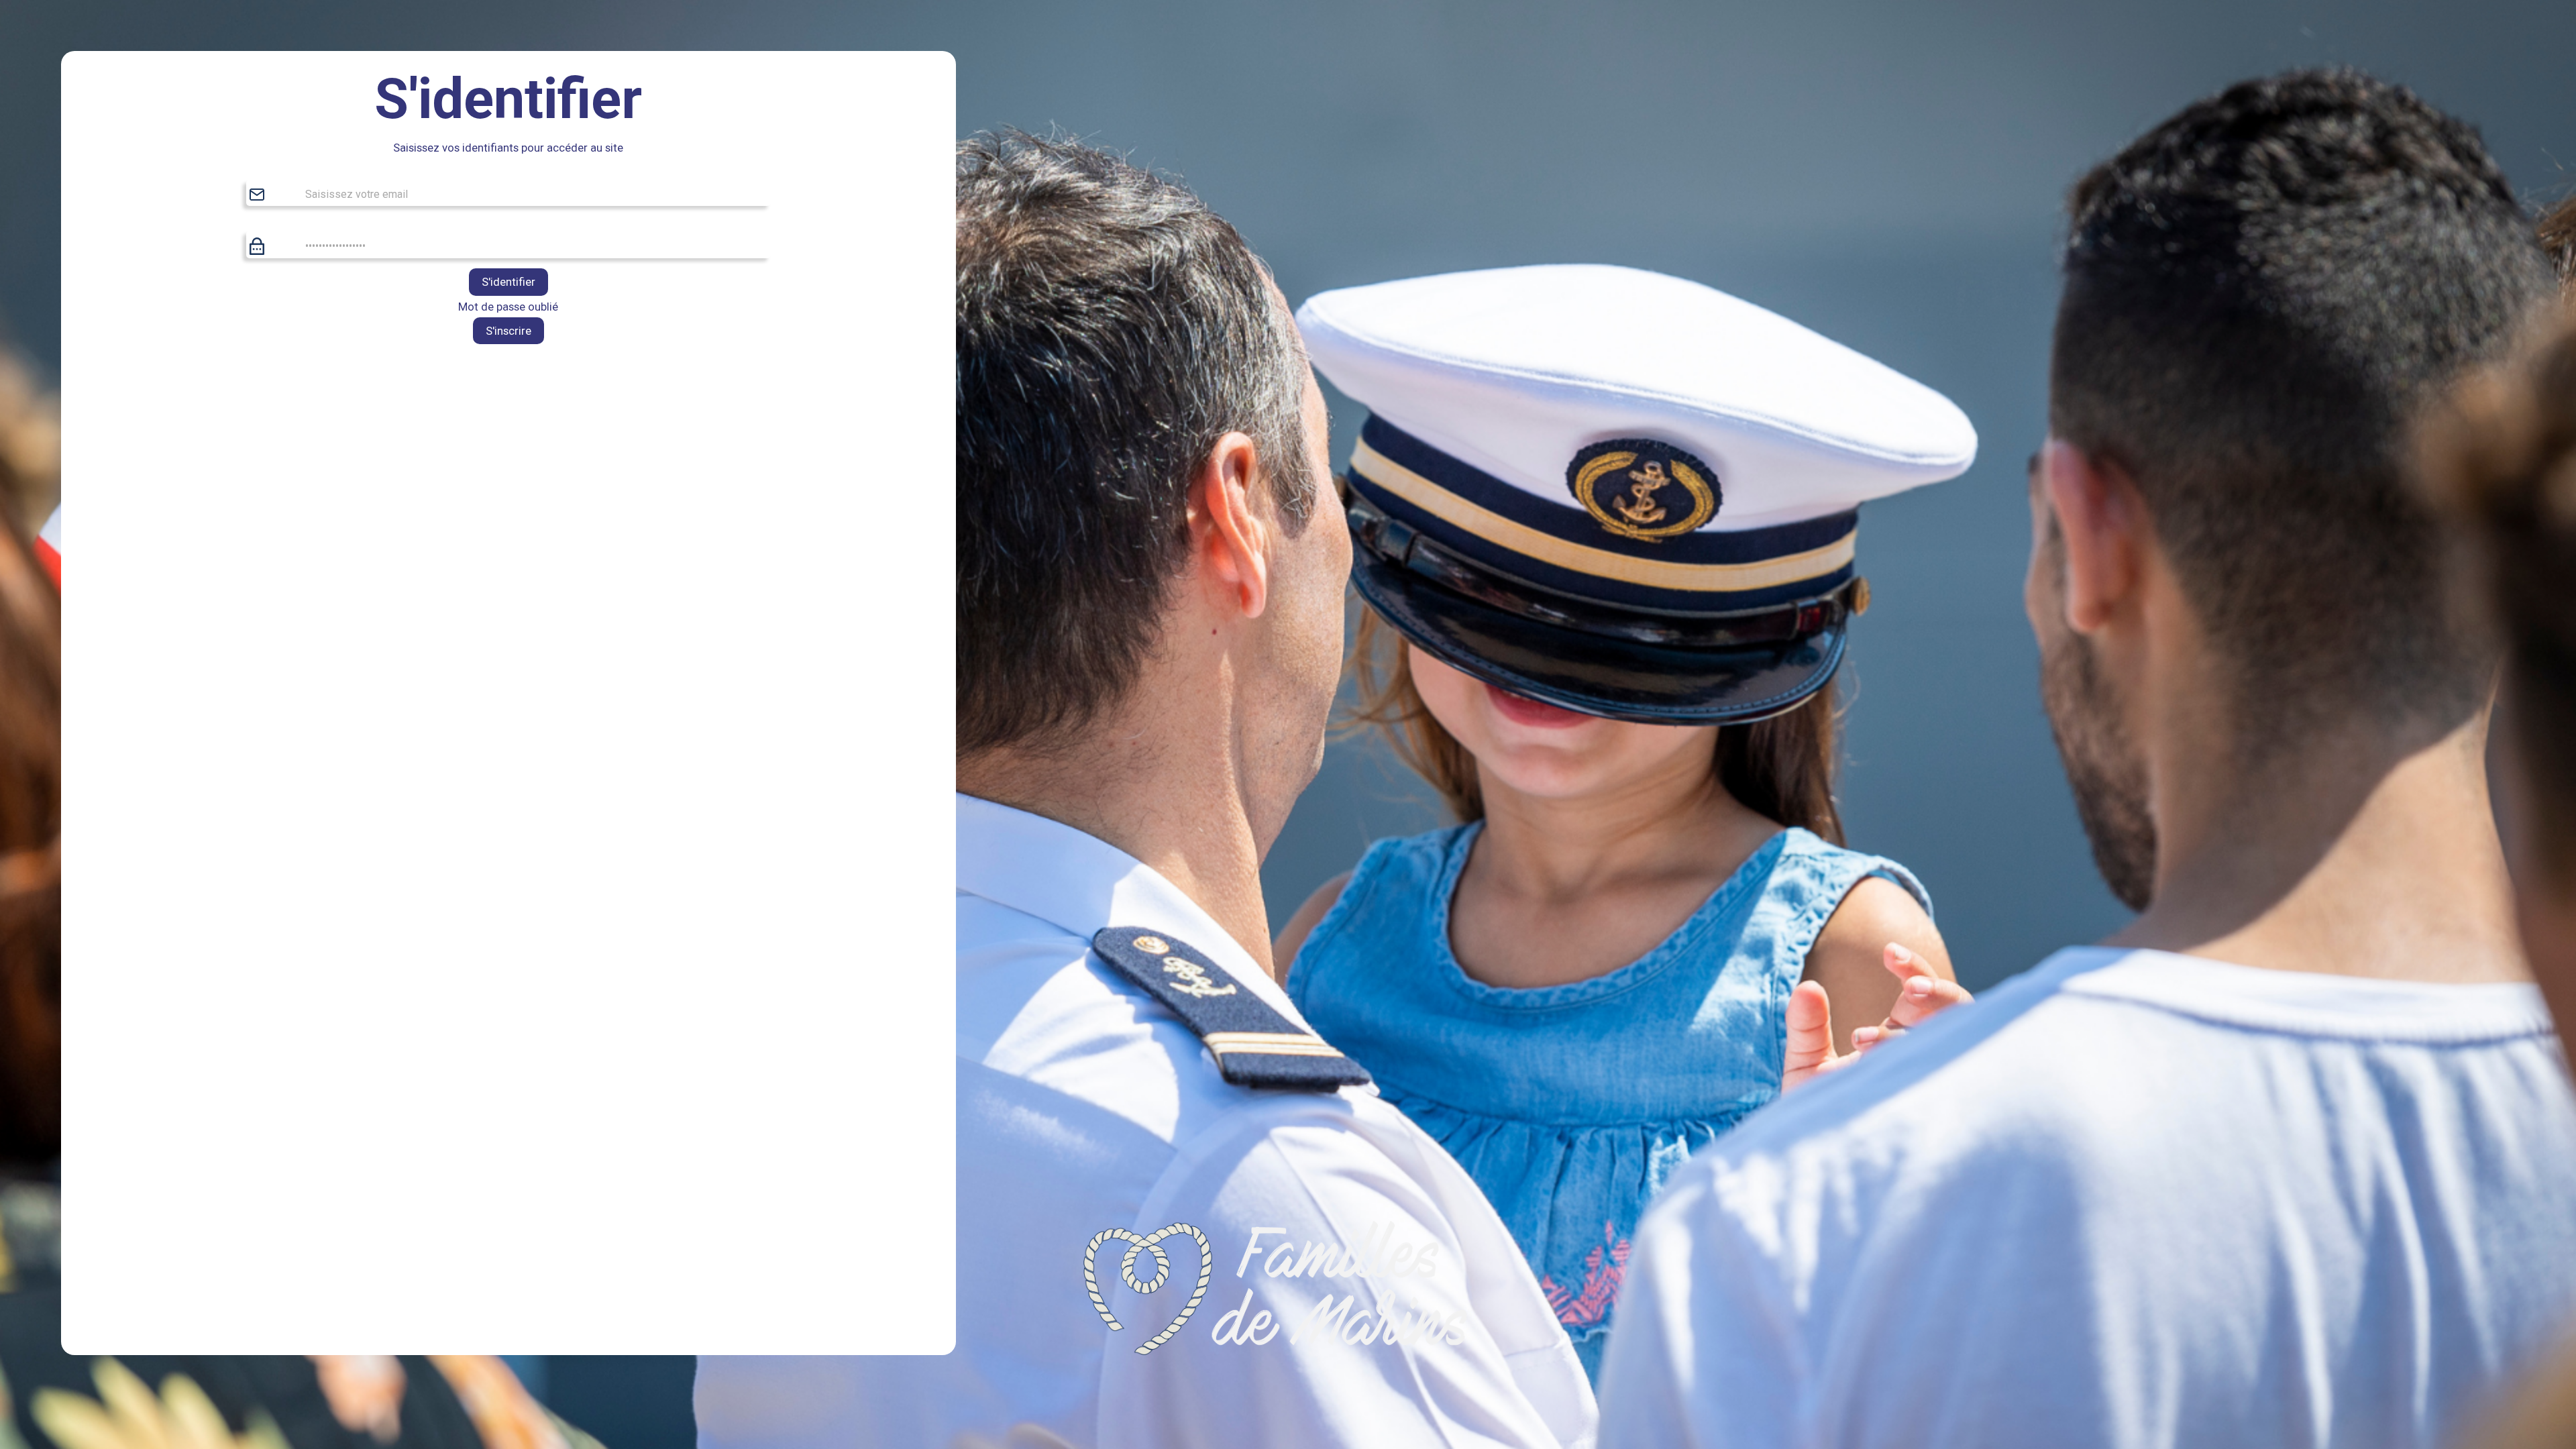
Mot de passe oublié (508, 307)
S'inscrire (508, 331)
